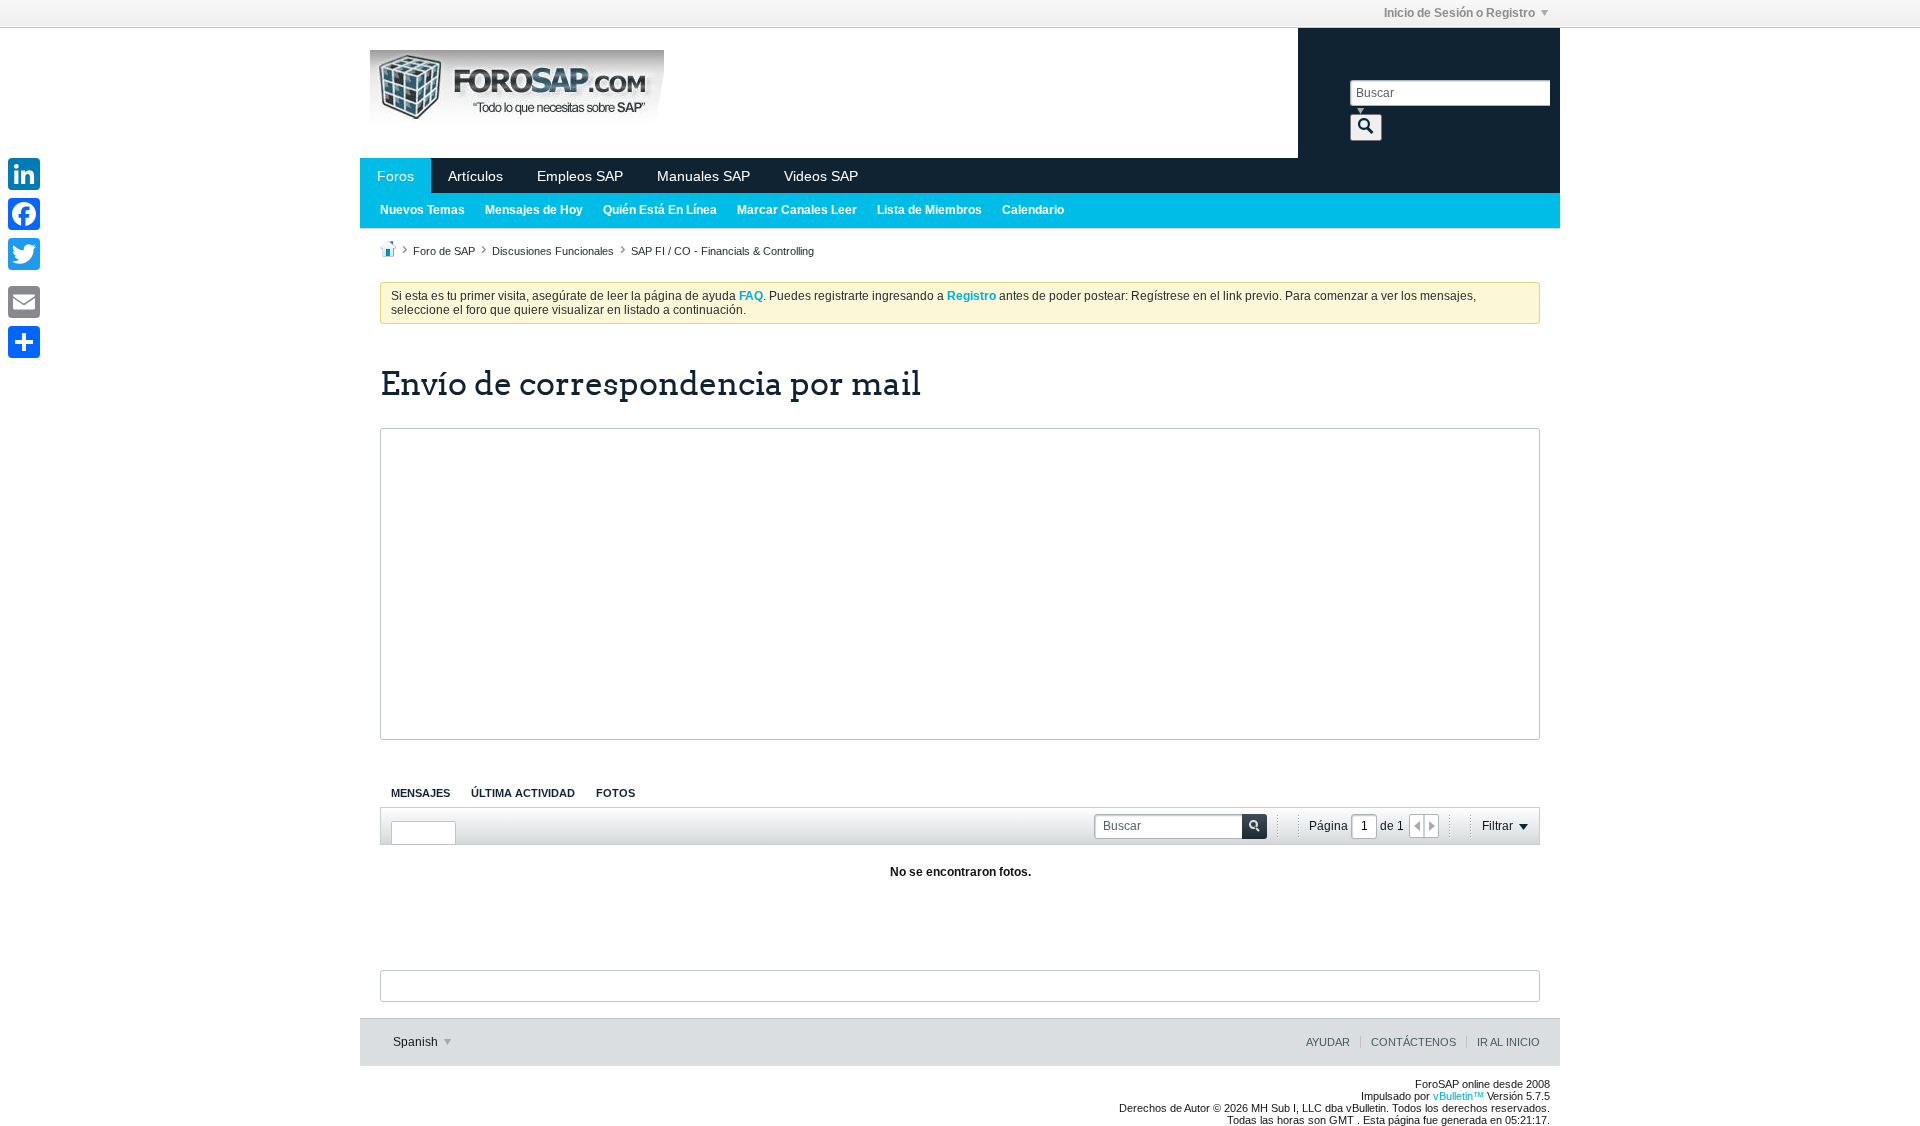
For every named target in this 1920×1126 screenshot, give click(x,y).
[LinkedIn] (24, 174)
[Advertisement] (960, 584)
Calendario (1033, 210)
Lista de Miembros (929, 210)
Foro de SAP (444, 251)
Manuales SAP (703, 176)
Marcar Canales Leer (797, 210)
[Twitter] (24, 254)
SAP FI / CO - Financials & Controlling (722, 251)
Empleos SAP (580, 176)
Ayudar (1328, 1042)
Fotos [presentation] (615, 793)
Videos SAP (821, 176)
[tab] (420, 793)
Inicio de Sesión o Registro (1459, 13)
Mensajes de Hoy (534, 210)
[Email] (24, 302)
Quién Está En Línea (660, 210)
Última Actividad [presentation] (523, 793)
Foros (395, 176)
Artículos (475, 176)
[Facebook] (24, 214)
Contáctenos (1413, 1042)
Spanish (417, 1042)
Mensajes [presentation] (420, 793)
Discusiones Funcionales (553, 251)
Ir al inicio (1508, 1042)
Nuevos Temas (422, 210)
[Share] (24, 342)
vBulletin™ (1458, 1096)
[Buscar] (1366, 127)
